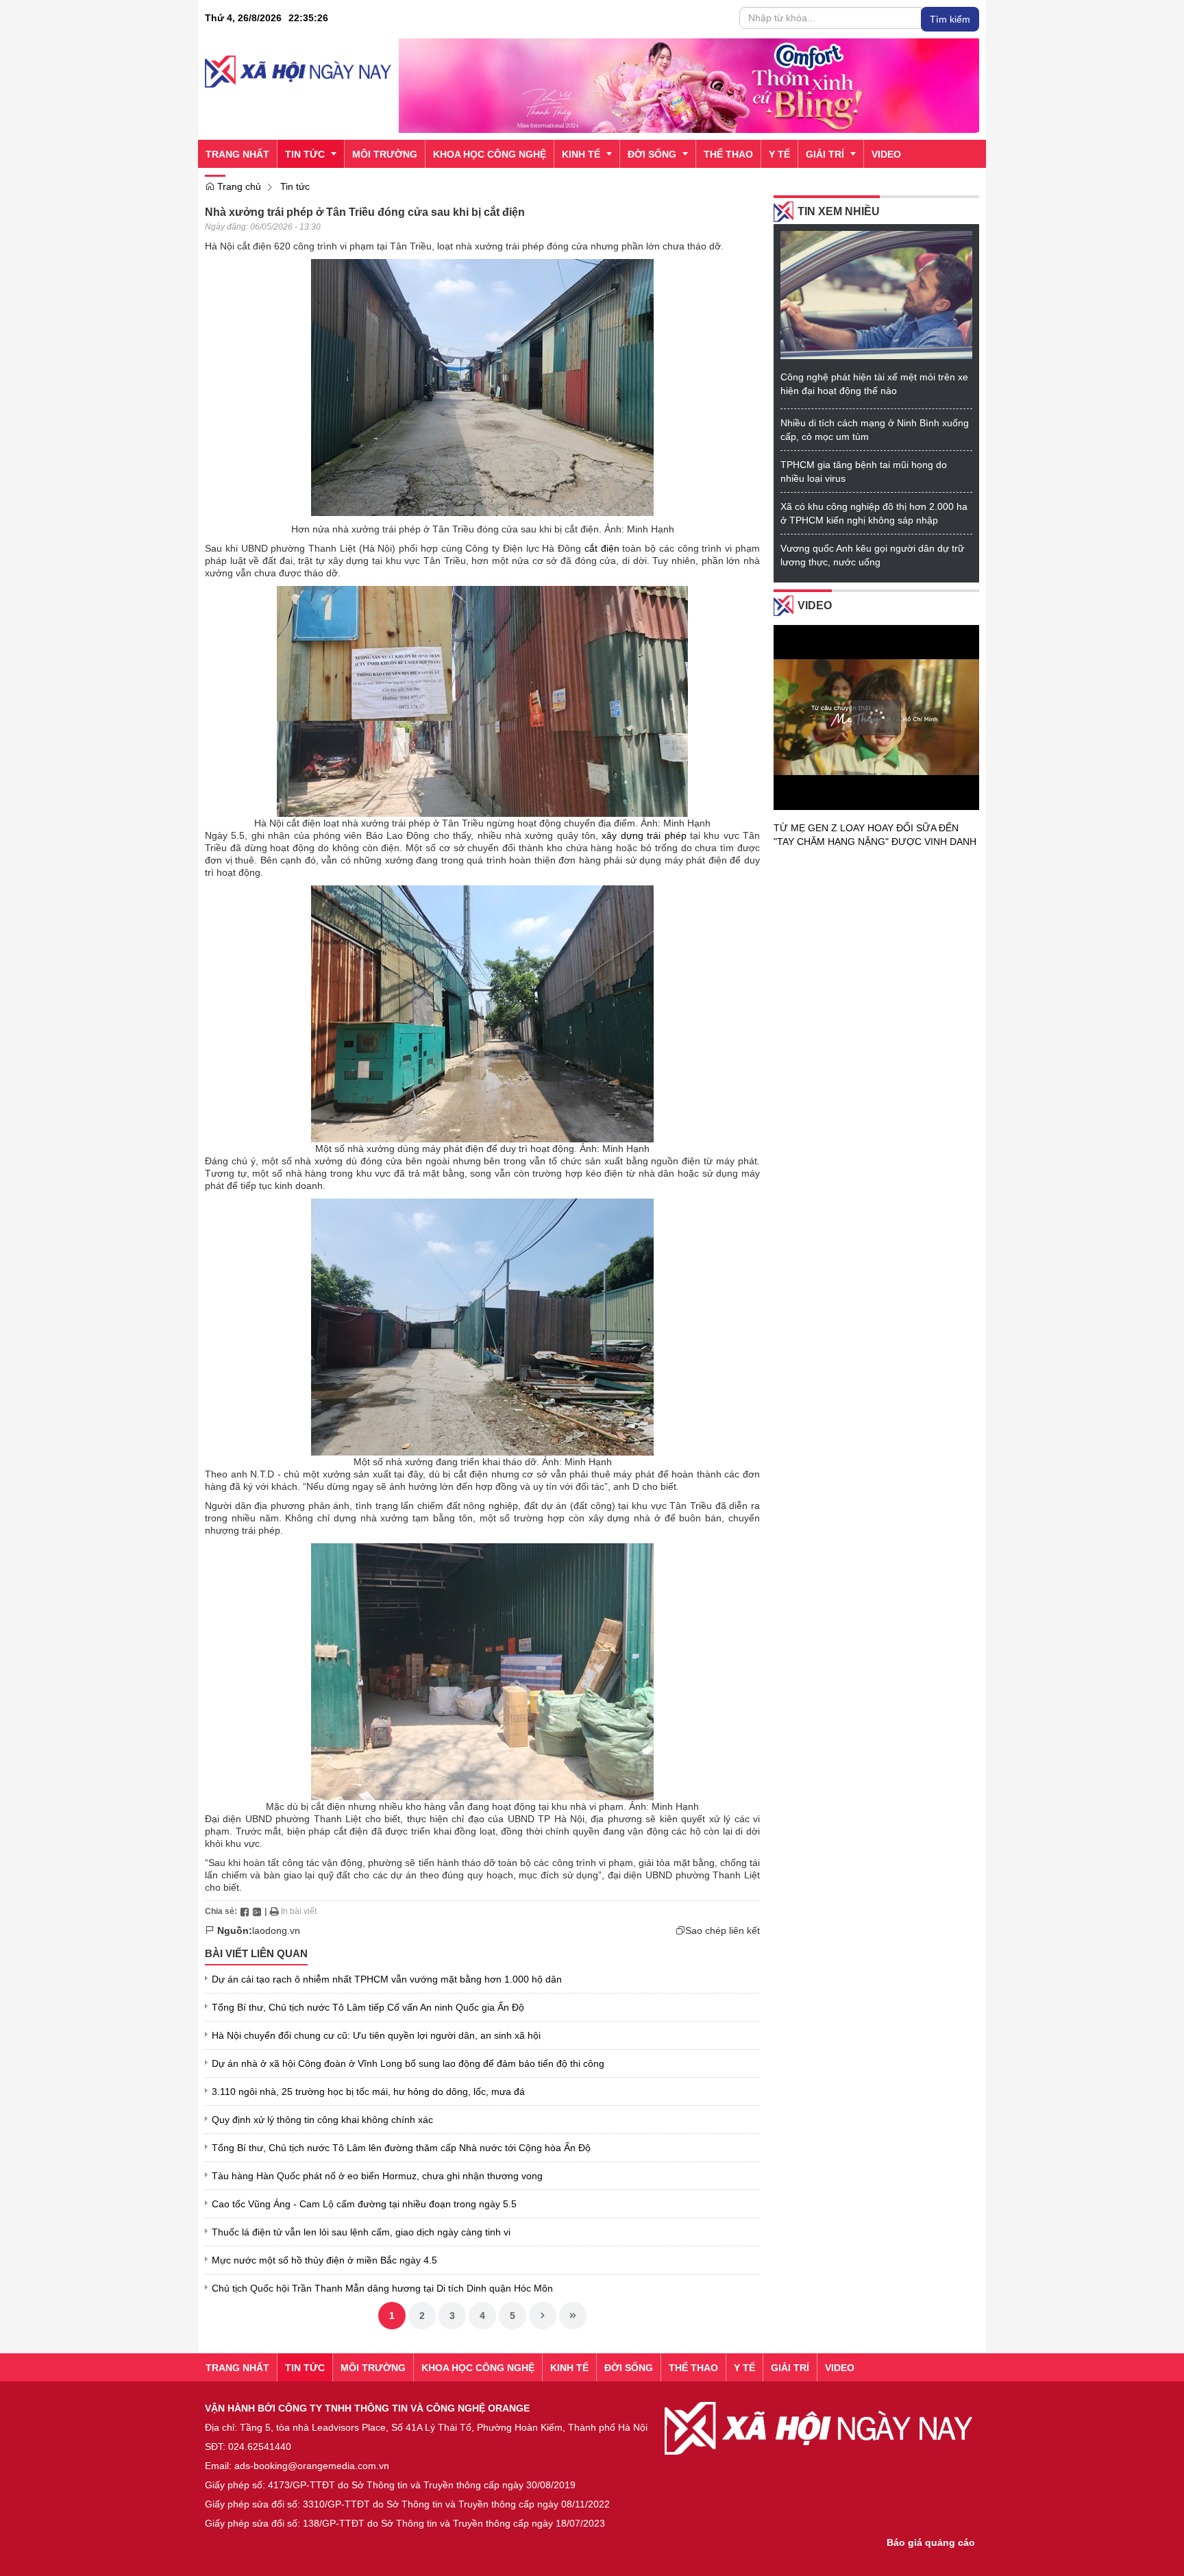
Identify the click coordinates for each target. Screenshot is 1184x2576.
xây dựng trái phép (644, 835)
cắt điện (602, 548)
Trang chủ (238, 186)
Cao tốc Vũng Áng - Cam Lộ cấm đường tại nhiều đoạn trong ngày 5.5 (364, 2204)
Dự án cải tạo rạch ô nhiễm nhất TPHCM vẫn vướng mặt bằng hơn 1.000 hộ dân (387, 1979)
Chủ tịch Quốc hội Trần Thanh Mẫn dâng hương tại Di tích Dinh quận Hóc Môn (382, 2288)
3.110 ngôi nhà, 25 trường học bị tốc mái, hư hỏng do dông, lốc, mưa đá (368, 2092)
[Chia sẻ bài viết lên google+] (257, 1911)
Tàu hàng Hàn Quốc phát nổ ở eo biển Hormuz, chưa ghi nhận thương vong (377, 2176)
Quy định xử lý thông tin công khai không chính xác (322, 2120)
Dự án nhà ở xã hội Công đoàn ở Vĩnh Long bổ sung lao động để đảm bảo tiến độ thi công (408, 2063)
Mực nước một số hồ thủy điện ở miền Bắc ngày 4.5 (324, 2260)
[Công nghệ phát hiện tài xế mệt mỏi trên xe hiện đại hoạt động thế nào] (876, 294)
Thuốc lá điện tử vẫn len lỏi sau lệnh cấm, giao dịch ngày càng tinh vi (361, 2232)
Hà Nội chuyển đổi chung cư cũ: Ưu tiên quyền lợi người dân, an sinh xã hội (376, 2035)
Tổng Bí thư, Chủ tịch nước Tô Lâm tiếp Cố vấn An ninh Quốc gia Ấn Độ (368, 2007)
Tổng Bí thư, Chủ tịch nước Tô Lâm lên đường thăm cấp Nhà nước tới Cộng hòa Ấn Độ (401, 2148)
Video (815, 605)
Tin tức (295, 186)
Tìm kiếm (950, 19)
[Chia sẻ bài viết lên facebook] (245, 1911)
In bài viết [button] (298, 1911)
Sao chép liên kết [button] (723, 1930)
